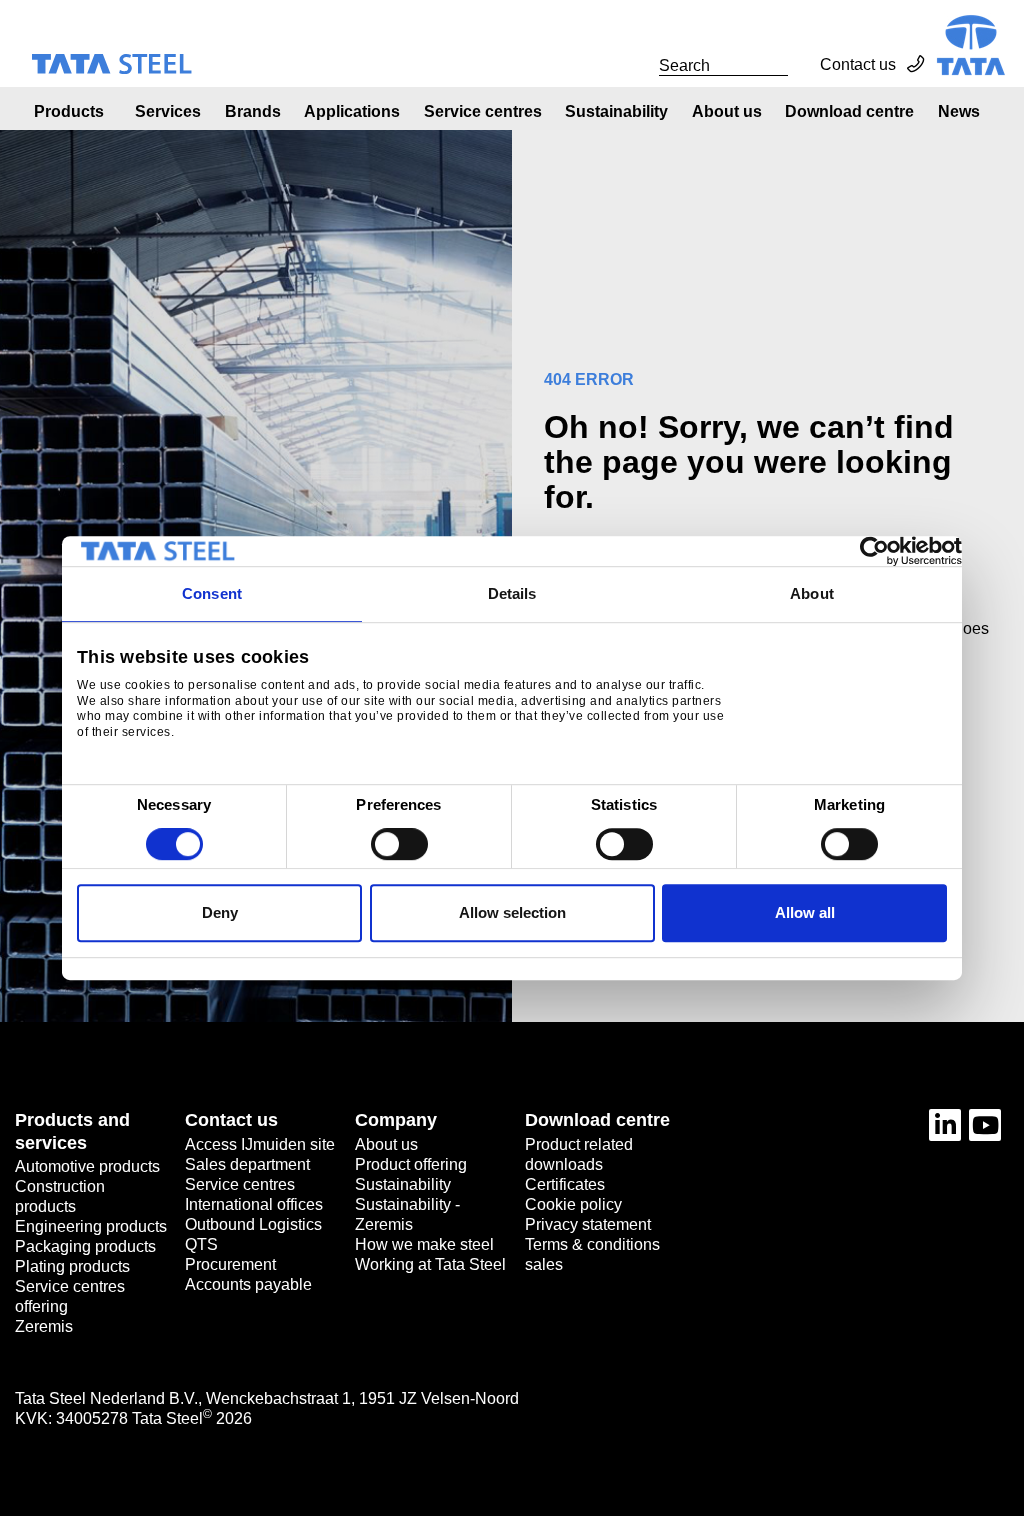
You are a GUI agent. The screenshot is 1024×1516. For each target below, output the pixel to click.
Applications (352, 111)
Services (168, 111)
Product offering (411, 1164)
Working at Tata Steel (430, 1264)
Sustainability (616, 111)
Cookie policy (573, 1204)
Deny (220, 912)
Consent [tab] (212, 593)
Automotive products (87, 1166)
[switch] (399, 844)
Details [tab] (512, 593)
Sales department (247, 1164)
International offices (254, 1204)
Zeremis (44, 1326)
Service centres (483, 111)
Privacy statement (588, 1224)
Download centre (849, 111)
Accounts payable (248, 1284)
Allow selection (512, 912)
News (959, 111)
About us (727, 111)
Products (69, 111)
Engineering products (91, 1226)
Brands (253, 111)
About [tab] (812, 593)
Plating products (72, 1266)
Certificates (565, 1184)
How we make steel (424, 1244)
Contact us (858, 64)
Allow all (805, 912)
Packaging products (85, 1246)
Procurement (230, 1264)
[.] (637, 65)
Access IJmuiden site (260, 1144)
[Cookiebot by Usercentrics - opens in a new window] (874, 551)
